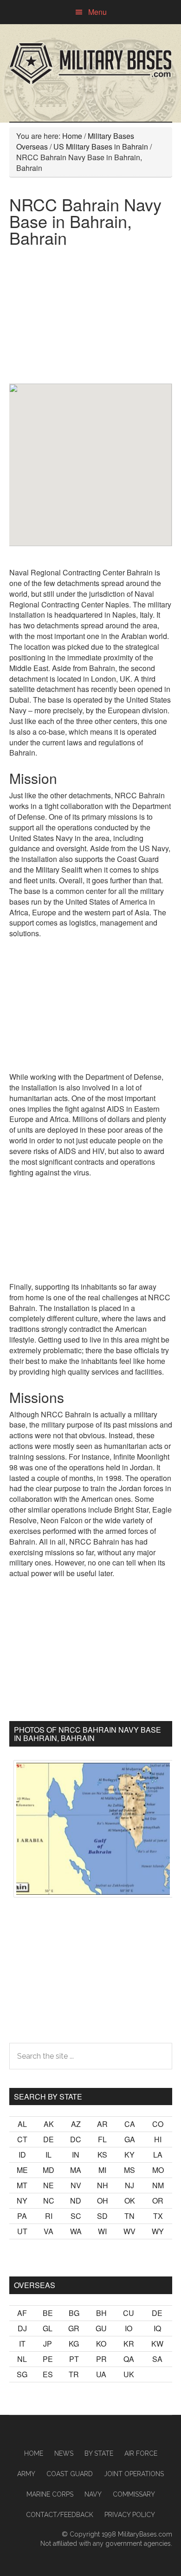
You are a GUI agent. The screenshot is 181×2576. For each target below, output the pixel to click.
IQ (157, 2328)
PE (48, 2359)
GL (48, 2328)
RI (49, 2216)
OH (103, 2201)
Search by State (48, 2097)
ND (76, 2201)
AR (102, 2124)
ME (22, 2170)
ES (48, 2374)
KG (74, 2344)
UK (129, 2374)
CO (158, 2124)
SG (22, 2374)
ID (22, 2155)
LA (158, 2155)
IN (76, 2155)
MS (129, 2170)
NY (22, 2201)
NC (49, 2201)
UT (22, 2231)
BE (48, 2313)
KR (129, 2344)
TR (74, 2374)
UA (101, 2374)
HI (158, 2139)
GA (130, 2139)
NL (22, 2359)
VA (48, 2231)
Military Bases (91, 64)
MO (158, 2170)
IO (129, 2328)
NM (158, 2185)
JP (48, 2344)
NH (103, 2185)
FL (102, 2139)
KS (102, 2155)
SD (102, 2216)
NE (48, 2185)
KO (101, 2344)
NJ (129, 2185)
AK (49, 2124)
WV (129, 2231)
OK (130, 2201)
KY (129, 2155)
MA (76, 2170)
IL (48, 2155)
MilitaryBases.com (145, 2534)
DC (76, 2139)
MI (102, 2170)
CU (129, 2313)
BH (101, 2313)
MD (48, 2170)
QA (129, 2359)
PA (22, 2216)
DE (48, 2139)
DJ (22, 2328)
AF (22, 2313)
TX (158, 2216)
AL (22, 2124)
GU (101, 2328)
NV (76, 2185)
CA (130, 2124)
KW (157, 2344)
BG (74, 2313)
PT (74, 2359)
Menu (97, 12)
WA (76, 2231)
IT (22, 2344)
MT (22, 2185)
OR (158, 2201)
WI (102, 2231)
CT (22, 2139)
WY (158, 2231)
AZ (76, 2124)
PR (101, 2359)
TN (129, 2216)
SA (157, 2359)
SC (76, 2216)
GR (74, 2328)
